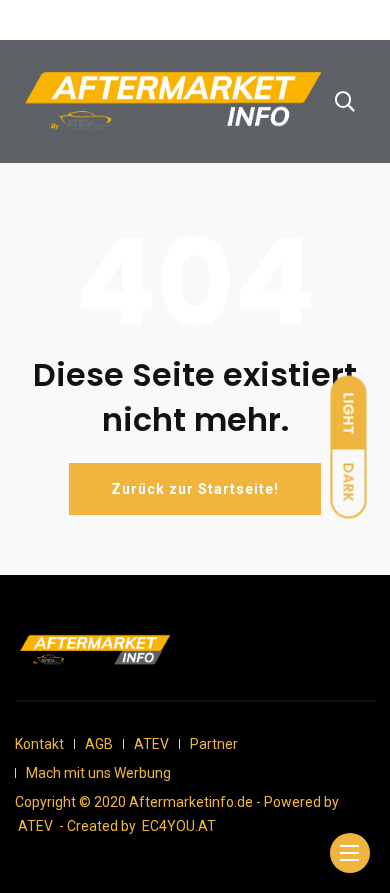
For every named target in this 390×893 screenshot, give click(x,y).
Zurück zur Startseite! (195, 489)
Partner (214, 744)
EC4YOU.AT (179, 826)
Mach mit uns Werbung (98, 773)
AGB (99, 744)
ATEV (151, 744)
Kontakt (39, 744)
